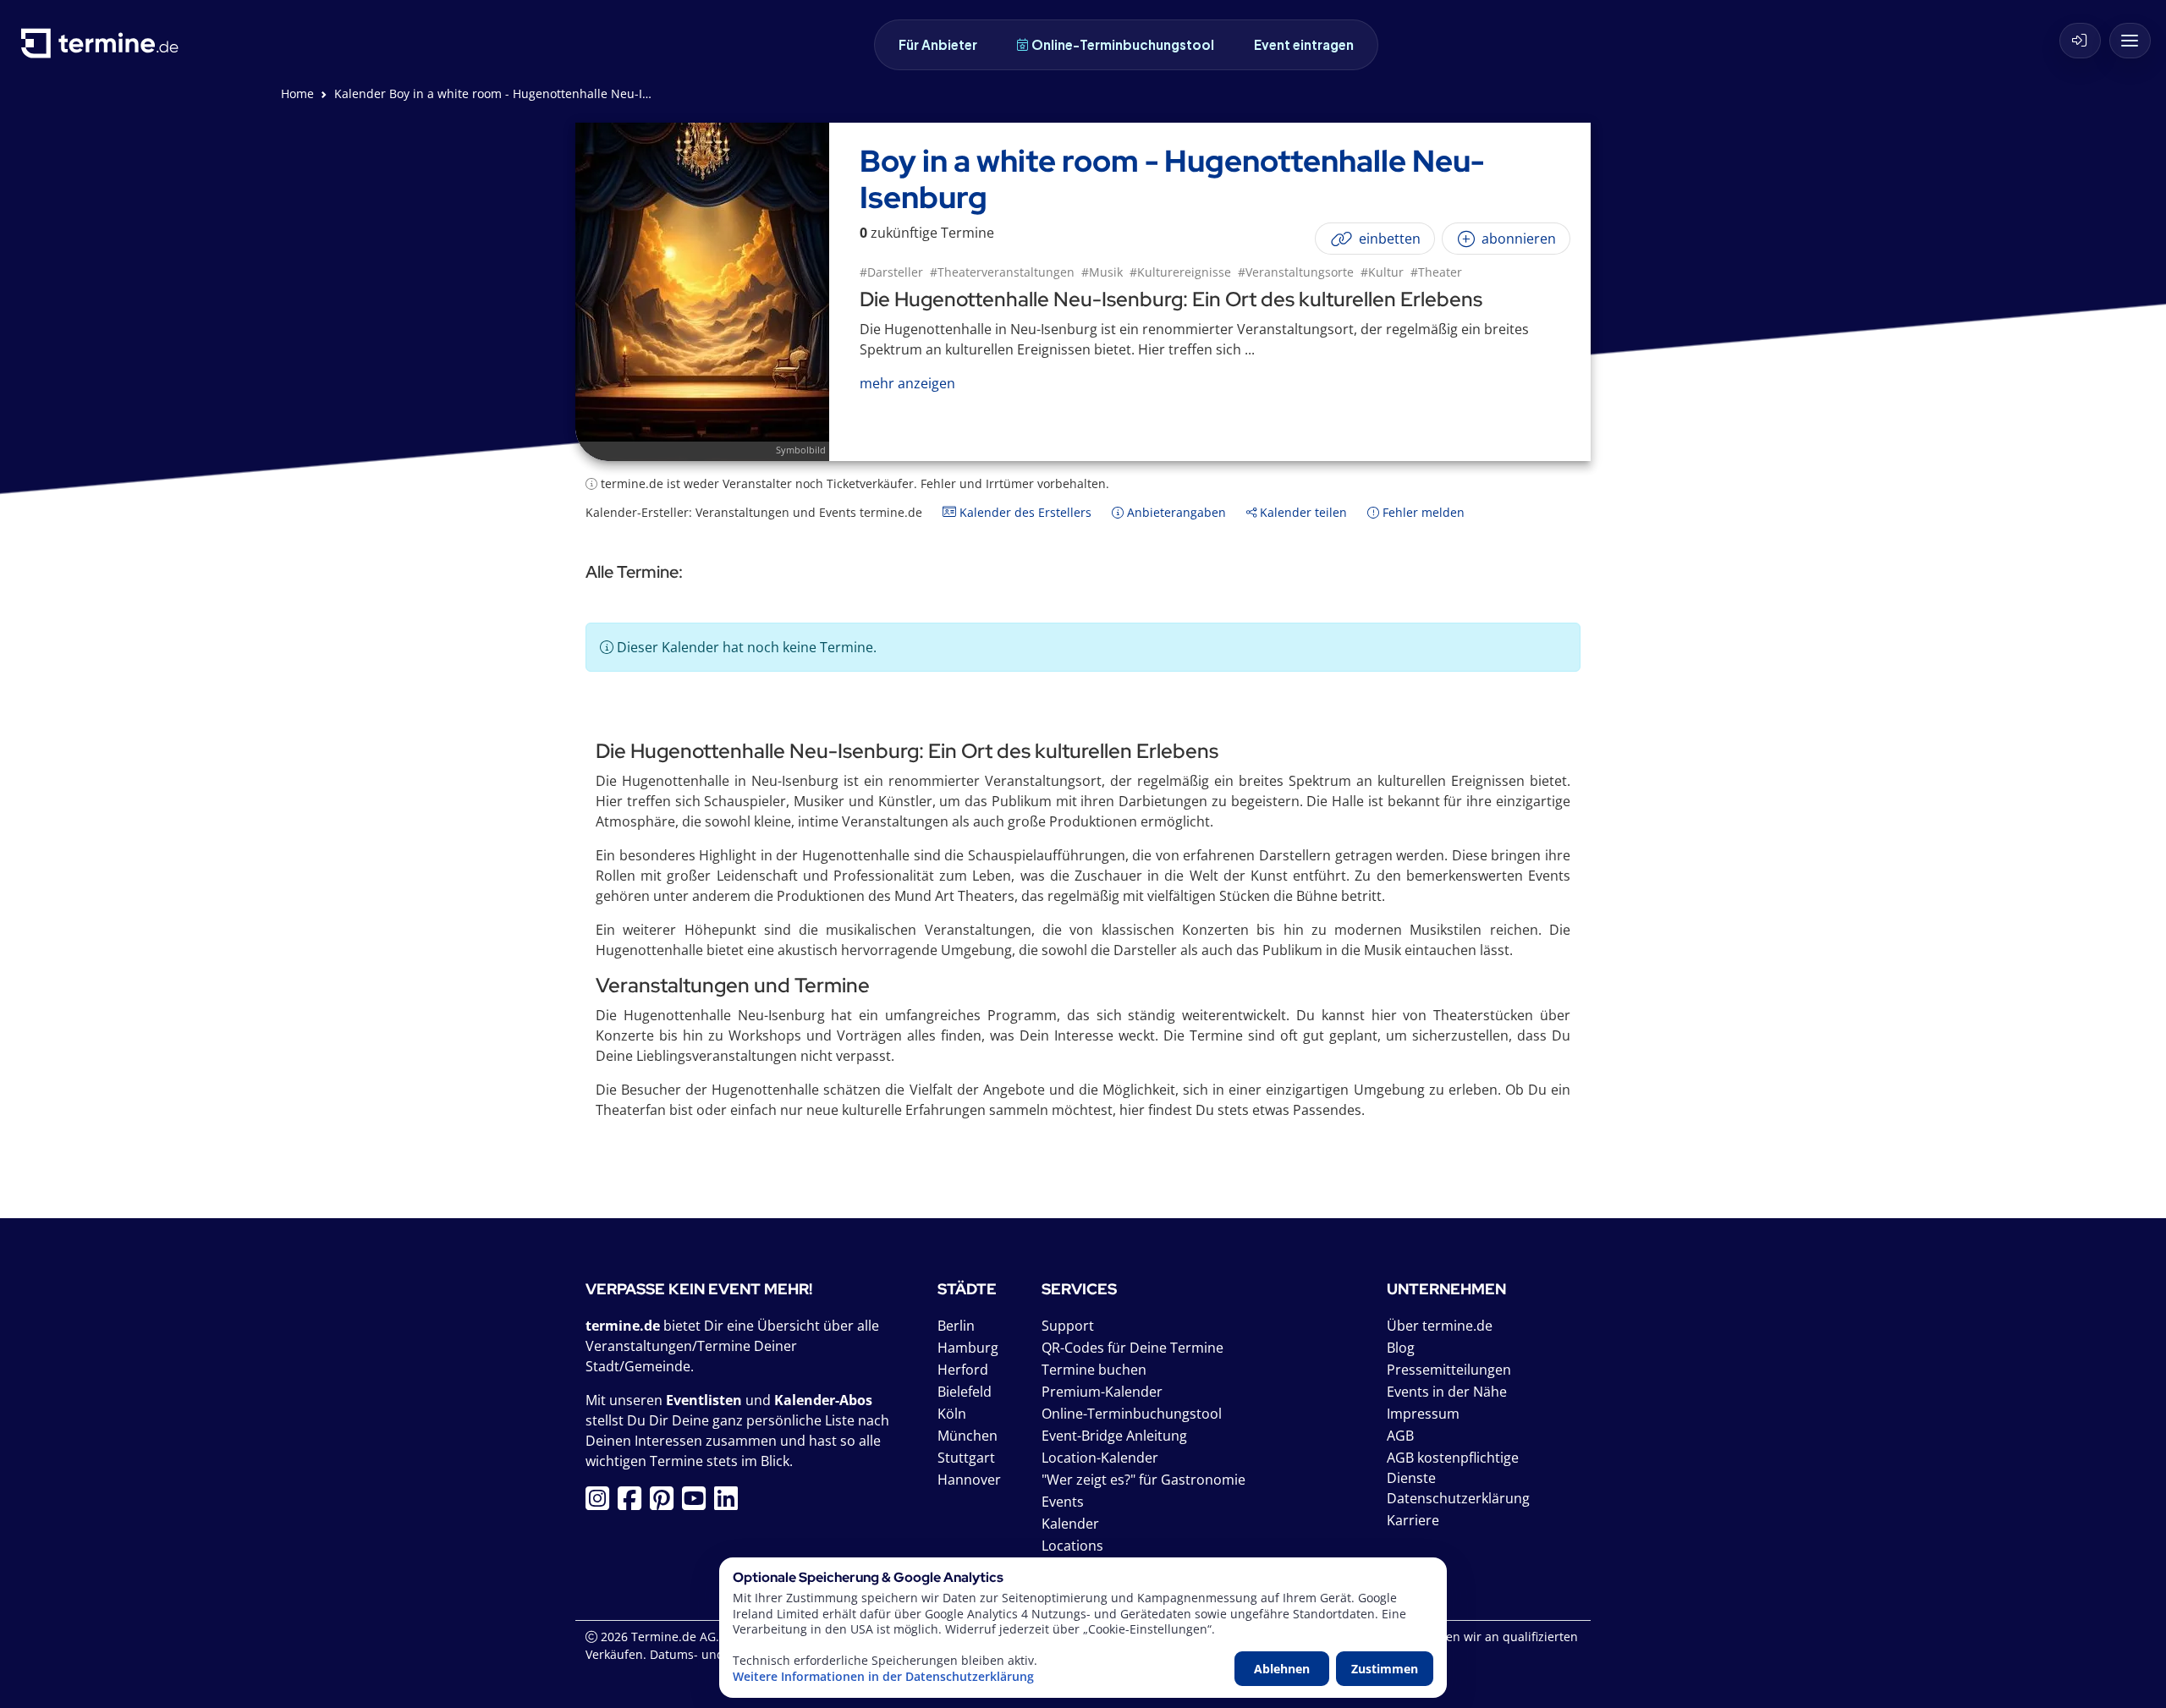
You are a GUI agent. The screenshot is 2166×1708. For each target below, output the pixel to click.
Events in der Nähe (1447, 1392)
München (968, 1436)
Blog (1401, 1348)
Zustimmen (1385, 1669)
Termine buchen (1094, 1370)
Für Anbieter (938, 44)
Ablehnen (1282, 1669)
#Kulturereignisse (1180, 272)
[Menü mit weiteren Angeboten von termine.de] (2130, 41)
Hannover (969, 1480)
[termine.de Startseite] (104, 49)
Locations (1072, 1546)
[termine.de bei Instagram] (602, 1503)
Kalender (1070, 1524)
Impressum (1423, 1414)
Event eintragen (1304, 44)
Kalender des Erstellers (1024, 512)
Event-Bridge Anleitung (1114, 1436)
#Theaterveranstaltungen (1002, 272)
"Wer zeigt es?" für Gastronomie (1143, 1480)
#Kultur (1382, 272)
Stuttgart (966, 1458)
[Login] (2080, 41)
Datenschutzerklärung (1458, 1498)
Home (297, 93)
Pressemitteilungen (1449, 1370)
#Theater (1436, 272)
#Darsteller (891, 272)
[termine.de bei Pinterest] (666, 1503)
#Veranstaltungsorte (1296, 272)
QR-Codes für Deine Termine (1132, 1348)
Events (1063, 1502)
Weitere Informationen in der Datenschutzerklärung (883, 1677)
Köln (952, 1414)
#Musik (1102, 272)
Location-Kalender (1100, 1458)
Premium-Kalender (1102, 1392)
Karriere (1413, 1520)
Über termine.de (1440, 1326)
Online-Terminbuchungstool (1123, 44)
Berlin (956, 1326)
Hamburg (968, 1348)
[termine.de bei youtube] (698, 1503)
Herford (963, 1370)
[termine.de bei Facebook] (634, 1503)
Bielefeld (965, 1392)
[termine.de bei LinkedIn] (730, 1503)
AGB (1400, 1436)
